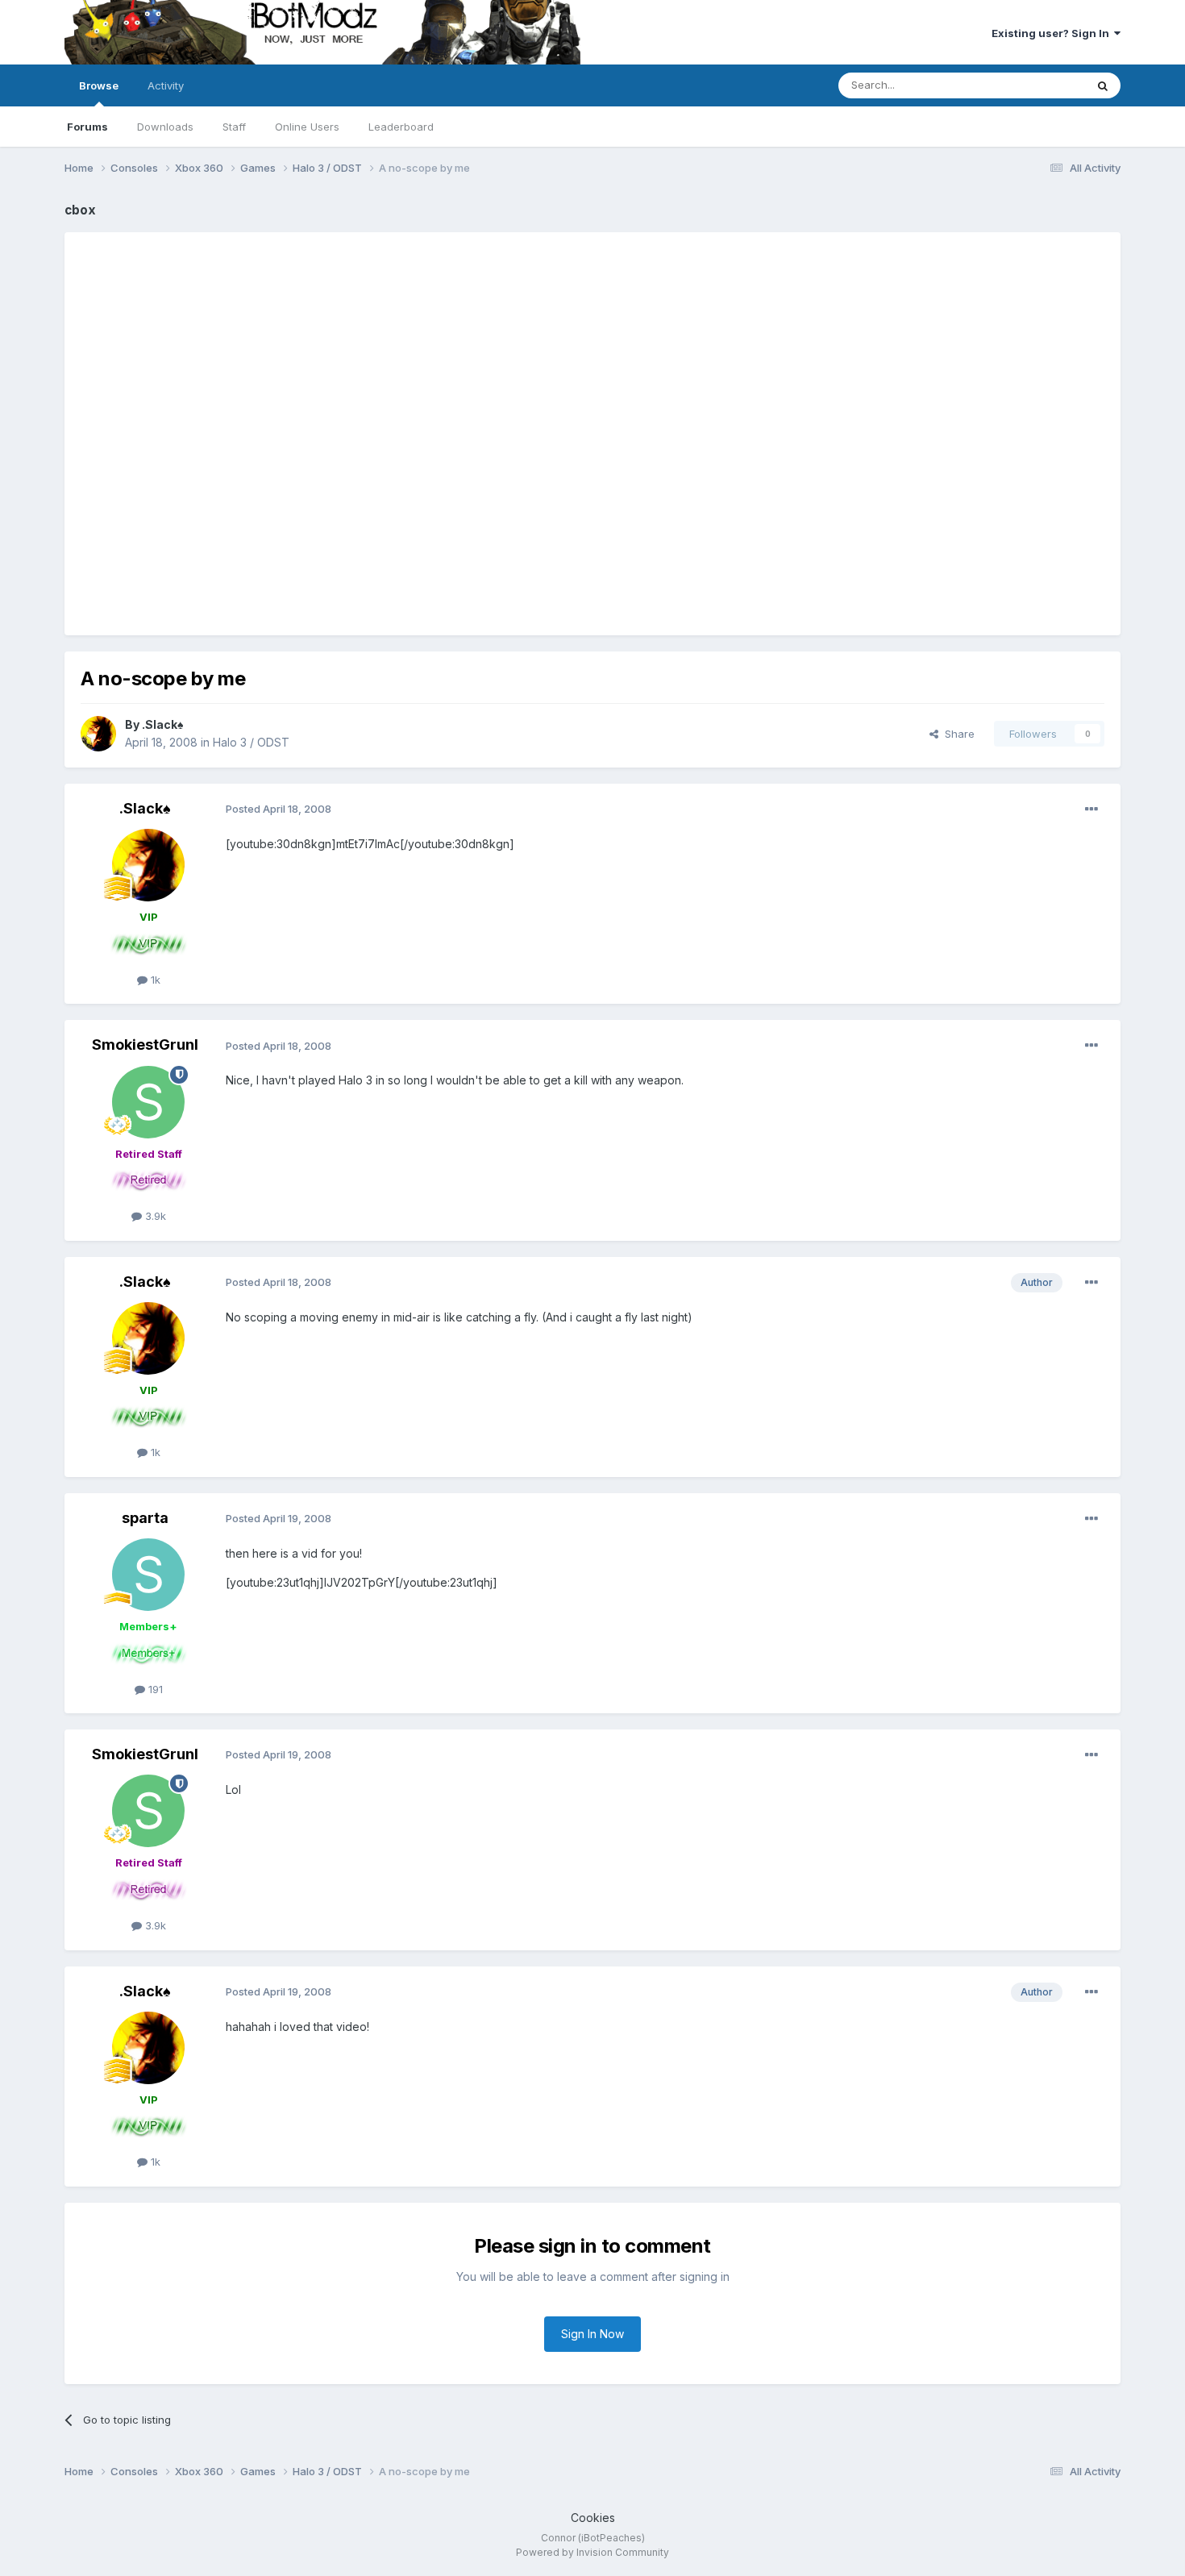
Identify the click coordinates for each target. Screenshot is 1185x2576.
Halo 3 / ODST (251, 742)
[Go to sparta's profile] (148, 1575)
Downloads (165, 127)
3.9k (154, 1216)
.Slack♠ (162, 724)
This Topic (1038, 85)
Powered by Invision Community (592, 2552)
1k (154, 980)
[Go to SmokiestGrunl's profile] (148, 1102)
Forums (87, 127)
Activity (166, 85)
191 (154, 1689)
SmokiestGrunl (145, 1045)
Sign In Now (592, 2334)
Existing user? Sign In (1053, 33)
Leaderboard (401, 127)
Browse (99, 85)
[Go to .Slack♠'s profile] (98, 734)
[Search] (1103, 85)
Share (956, 734)
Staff (234, 127)
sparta (145, 1518)
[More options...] (1091, 809)
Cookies (593, 2518)
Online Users (307, 127)
